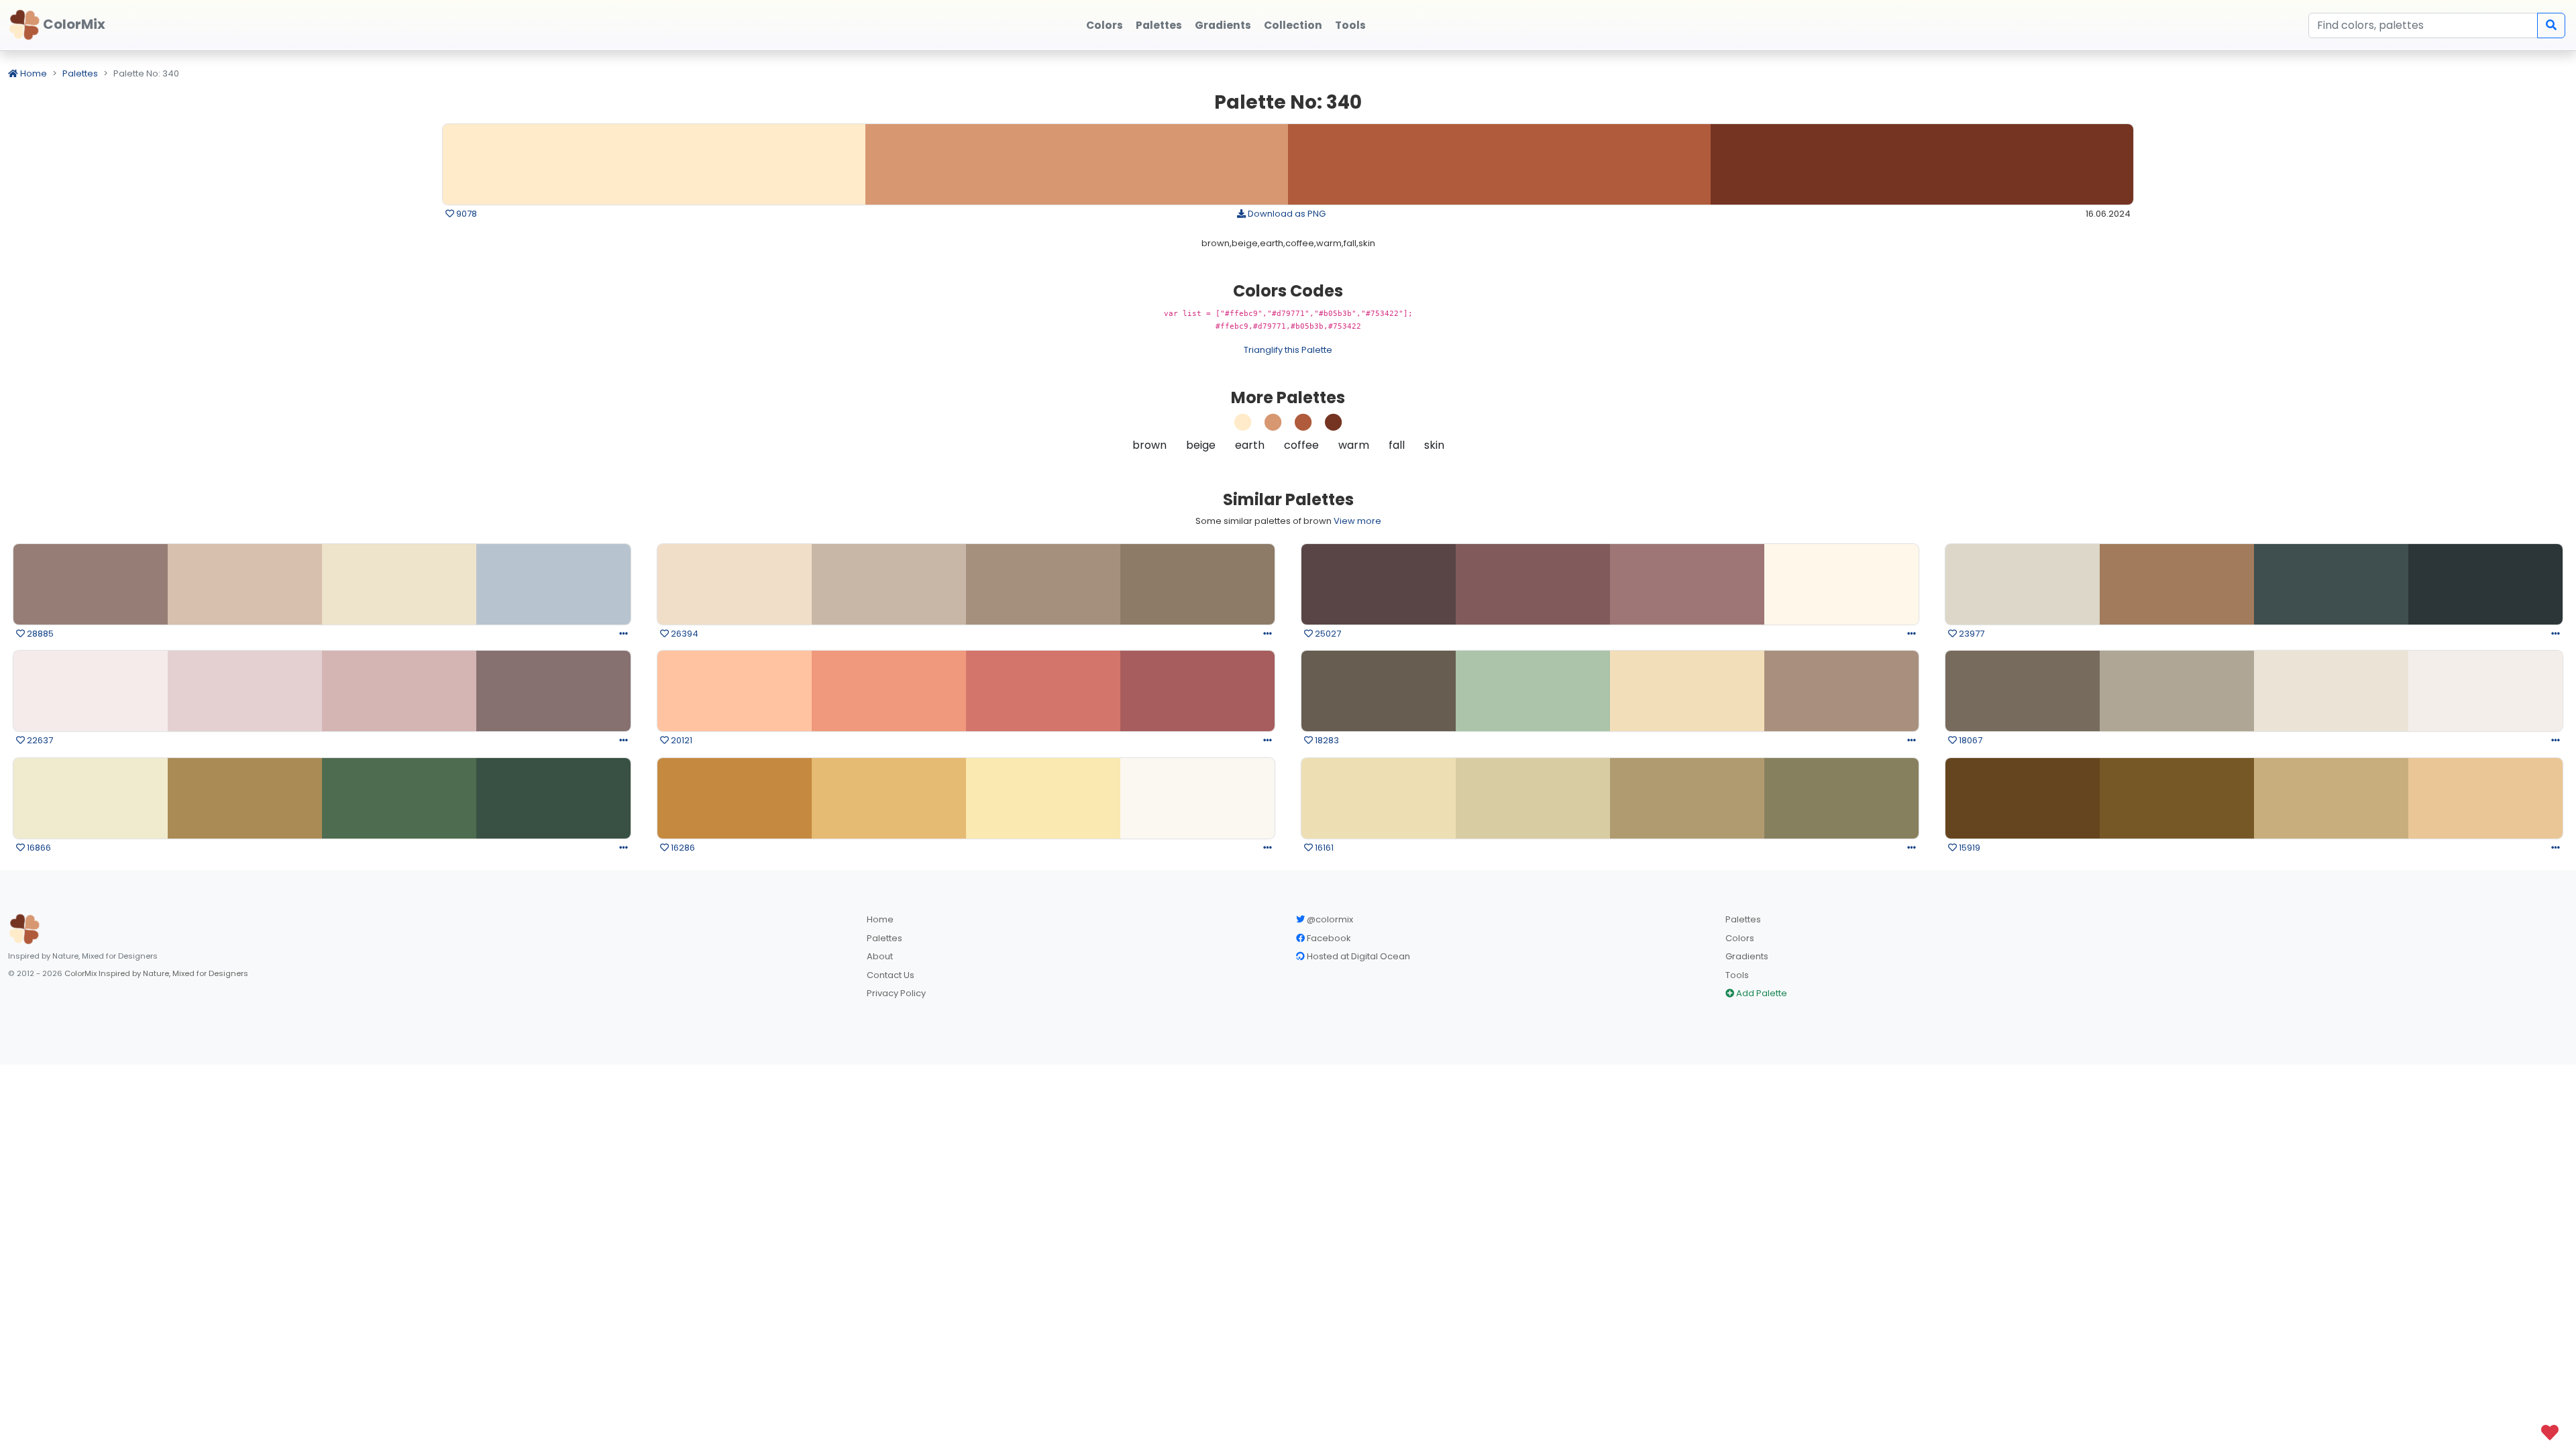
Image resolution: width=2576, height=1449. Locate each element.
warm (1354, 445)
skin (1434, 445)
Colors (1740, 938)
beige (1201, 445)
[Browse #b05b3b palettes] (1303, 426)
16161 (1323, 848)
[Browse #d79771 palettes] (1273, 426)
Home (33, 73)
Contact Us (891, 975)
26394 (684, 634)
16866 (38, 848)
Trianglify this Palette (1288, 350)
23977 (1971, 634)
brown (1149, 445)
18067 (1970, 740)
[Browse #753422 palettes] (1334, 426)
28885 (39, 634)
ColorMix (73, 24)
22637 (39, 740)
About (880, 956)
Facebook (1328, 938)
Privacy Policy (896, 993)
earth (1250, 445)
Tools (1737, 975)
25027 (1327, 634)
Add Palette (1761, 993)
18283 (1326, 740)
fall (1397, 445)
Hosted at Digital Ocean (1357, 956)
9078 (466, 214)
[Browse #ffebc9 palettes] (1243, 426)
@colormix (1329, 919)
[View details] (624, 634)
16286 (682, 848)
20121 (681, 740)
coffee (1301, 445)
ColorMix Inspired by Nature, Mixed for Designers (156, 973)
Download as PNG (1286, 214)
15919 (1969, 848)
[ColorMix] (24, 929)
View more (1357, 521)
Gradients (1747, 956)
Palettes (80, 73)
